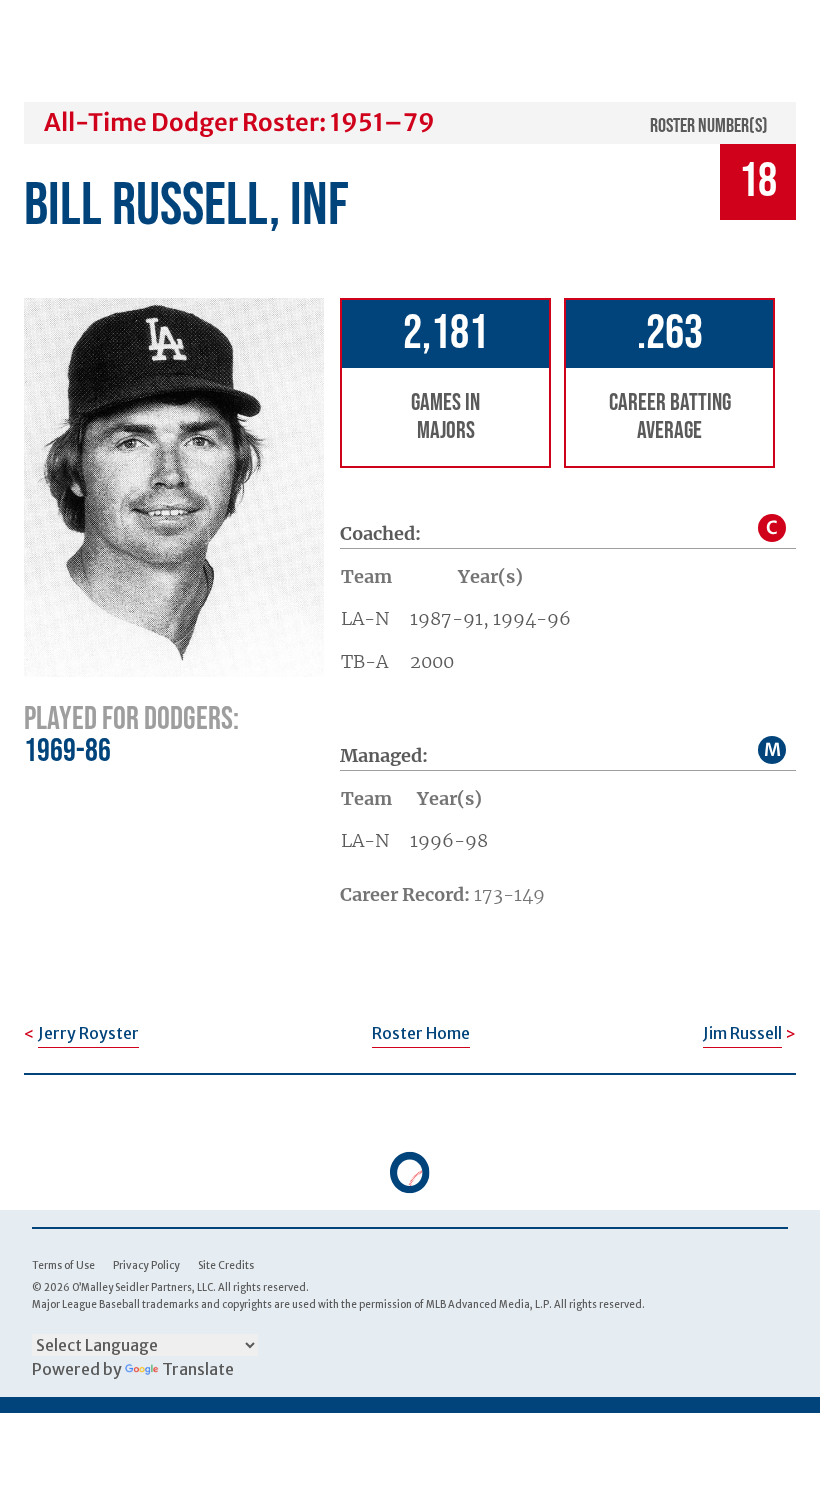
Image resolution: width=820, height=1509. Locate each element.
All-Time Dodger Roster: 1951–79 (239, 122)
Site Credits (226, 1265)
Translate (198, 1369)
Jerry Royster (88, 1033)
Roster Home (421, 1033)
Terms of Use (63, 1265)
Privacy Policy (146, 1265)
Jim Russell (742, 1033)
